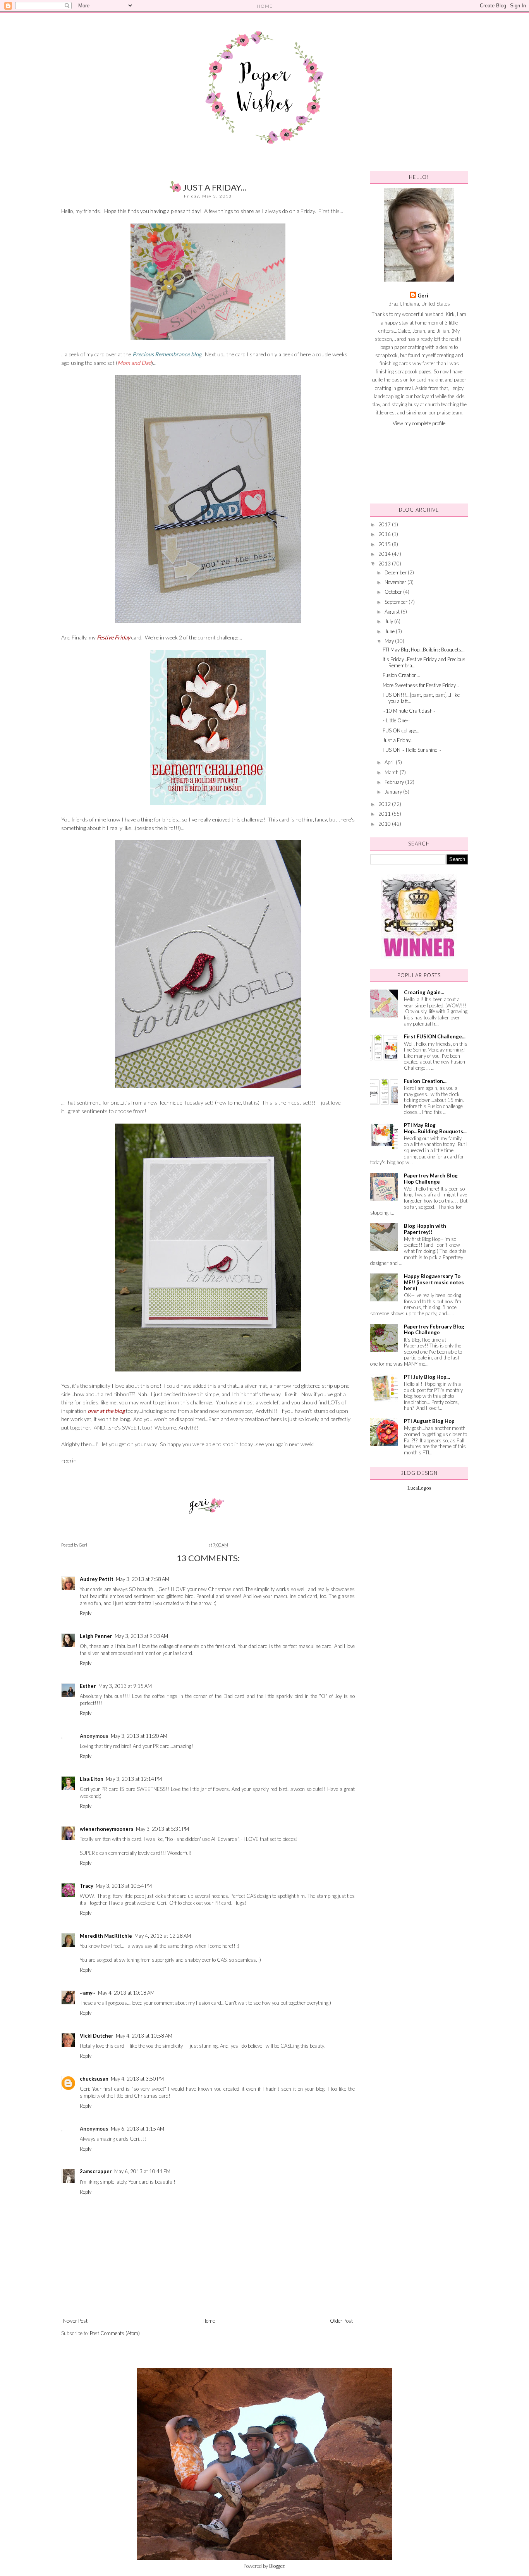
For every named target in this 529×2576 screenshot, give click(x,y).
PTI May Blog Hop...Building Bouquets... (424, 650)
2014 (385, 554)
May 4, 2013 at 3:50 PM (137, 2079)
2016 (385, 534)
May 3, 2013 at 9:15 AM (125, 1686)
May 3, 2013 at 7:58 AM (143, 1579)
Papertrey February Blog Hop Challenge (434, 1330)
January (394, 792)
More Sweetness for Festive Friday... (421, 685)
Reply (86, 1613)
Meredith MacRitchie (106, 1936)
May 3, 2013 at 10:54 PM (124, 1886)
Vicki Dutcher (97, 2036)
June (390, 631)
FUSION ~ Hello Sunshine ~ (412, 750)
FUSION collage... (401, 730)
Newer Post (75, 2321)
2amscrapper (96, 2171)
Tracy (87, 1886)
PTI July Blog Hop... (427, 1377)
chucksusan (94, 2079)
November (396, 582)
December (396, 572)
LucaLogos (419, 1488)
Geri (423, 296)
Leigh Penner (96, 1636)
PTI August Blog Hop (429, 1421)
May (390, 641)
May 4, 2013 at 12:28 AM (163, 1936)
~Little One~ (396, 720)
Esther (88, 1686)
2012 (385, 804)
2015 (385, 544)
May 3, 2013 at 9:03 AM (141, 1636)
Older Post (341, 2321)
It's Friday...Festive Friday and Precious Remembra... (424, 662)
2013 (385, 564)
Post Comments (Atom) (115, 2333)
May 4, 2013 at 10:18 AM (126, 1993)
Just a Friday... (398, 740)
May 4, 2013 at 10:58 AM (144, 2036)
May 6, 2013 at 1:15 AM (137, 2129)
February (395, 782)
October (394, 592)
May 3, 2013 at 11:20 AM (139, 1736)
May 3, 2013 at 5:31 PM (162, 1829)
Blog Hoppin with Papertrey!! (425, 1229)
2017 (385, 524)
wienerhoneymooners (107, 1829)
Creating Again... (424, 992)
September (397, 602)
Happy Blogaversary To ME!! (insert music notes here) (434, 1282)
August (393, 612)
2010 (385, 824)
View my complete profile (419, 423)
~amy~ (88, 1993)
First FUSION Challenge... (435, 1036)
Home (209, 2321)
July (389, 621)
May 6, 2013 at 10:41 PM (142, 2171)
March (392, 772)
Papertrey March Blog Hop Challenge (431, 1179)
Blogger (277, 2566)
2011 (385, 814)
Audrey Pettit (97, 1579)
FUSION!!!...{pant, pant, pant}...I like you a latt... (421, 698)
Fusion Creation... (401, 675)
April (390, 762)
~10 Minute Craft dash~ (409, 711)
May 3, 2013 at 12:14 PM (134, 1779)
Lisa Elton (92, 1779)
